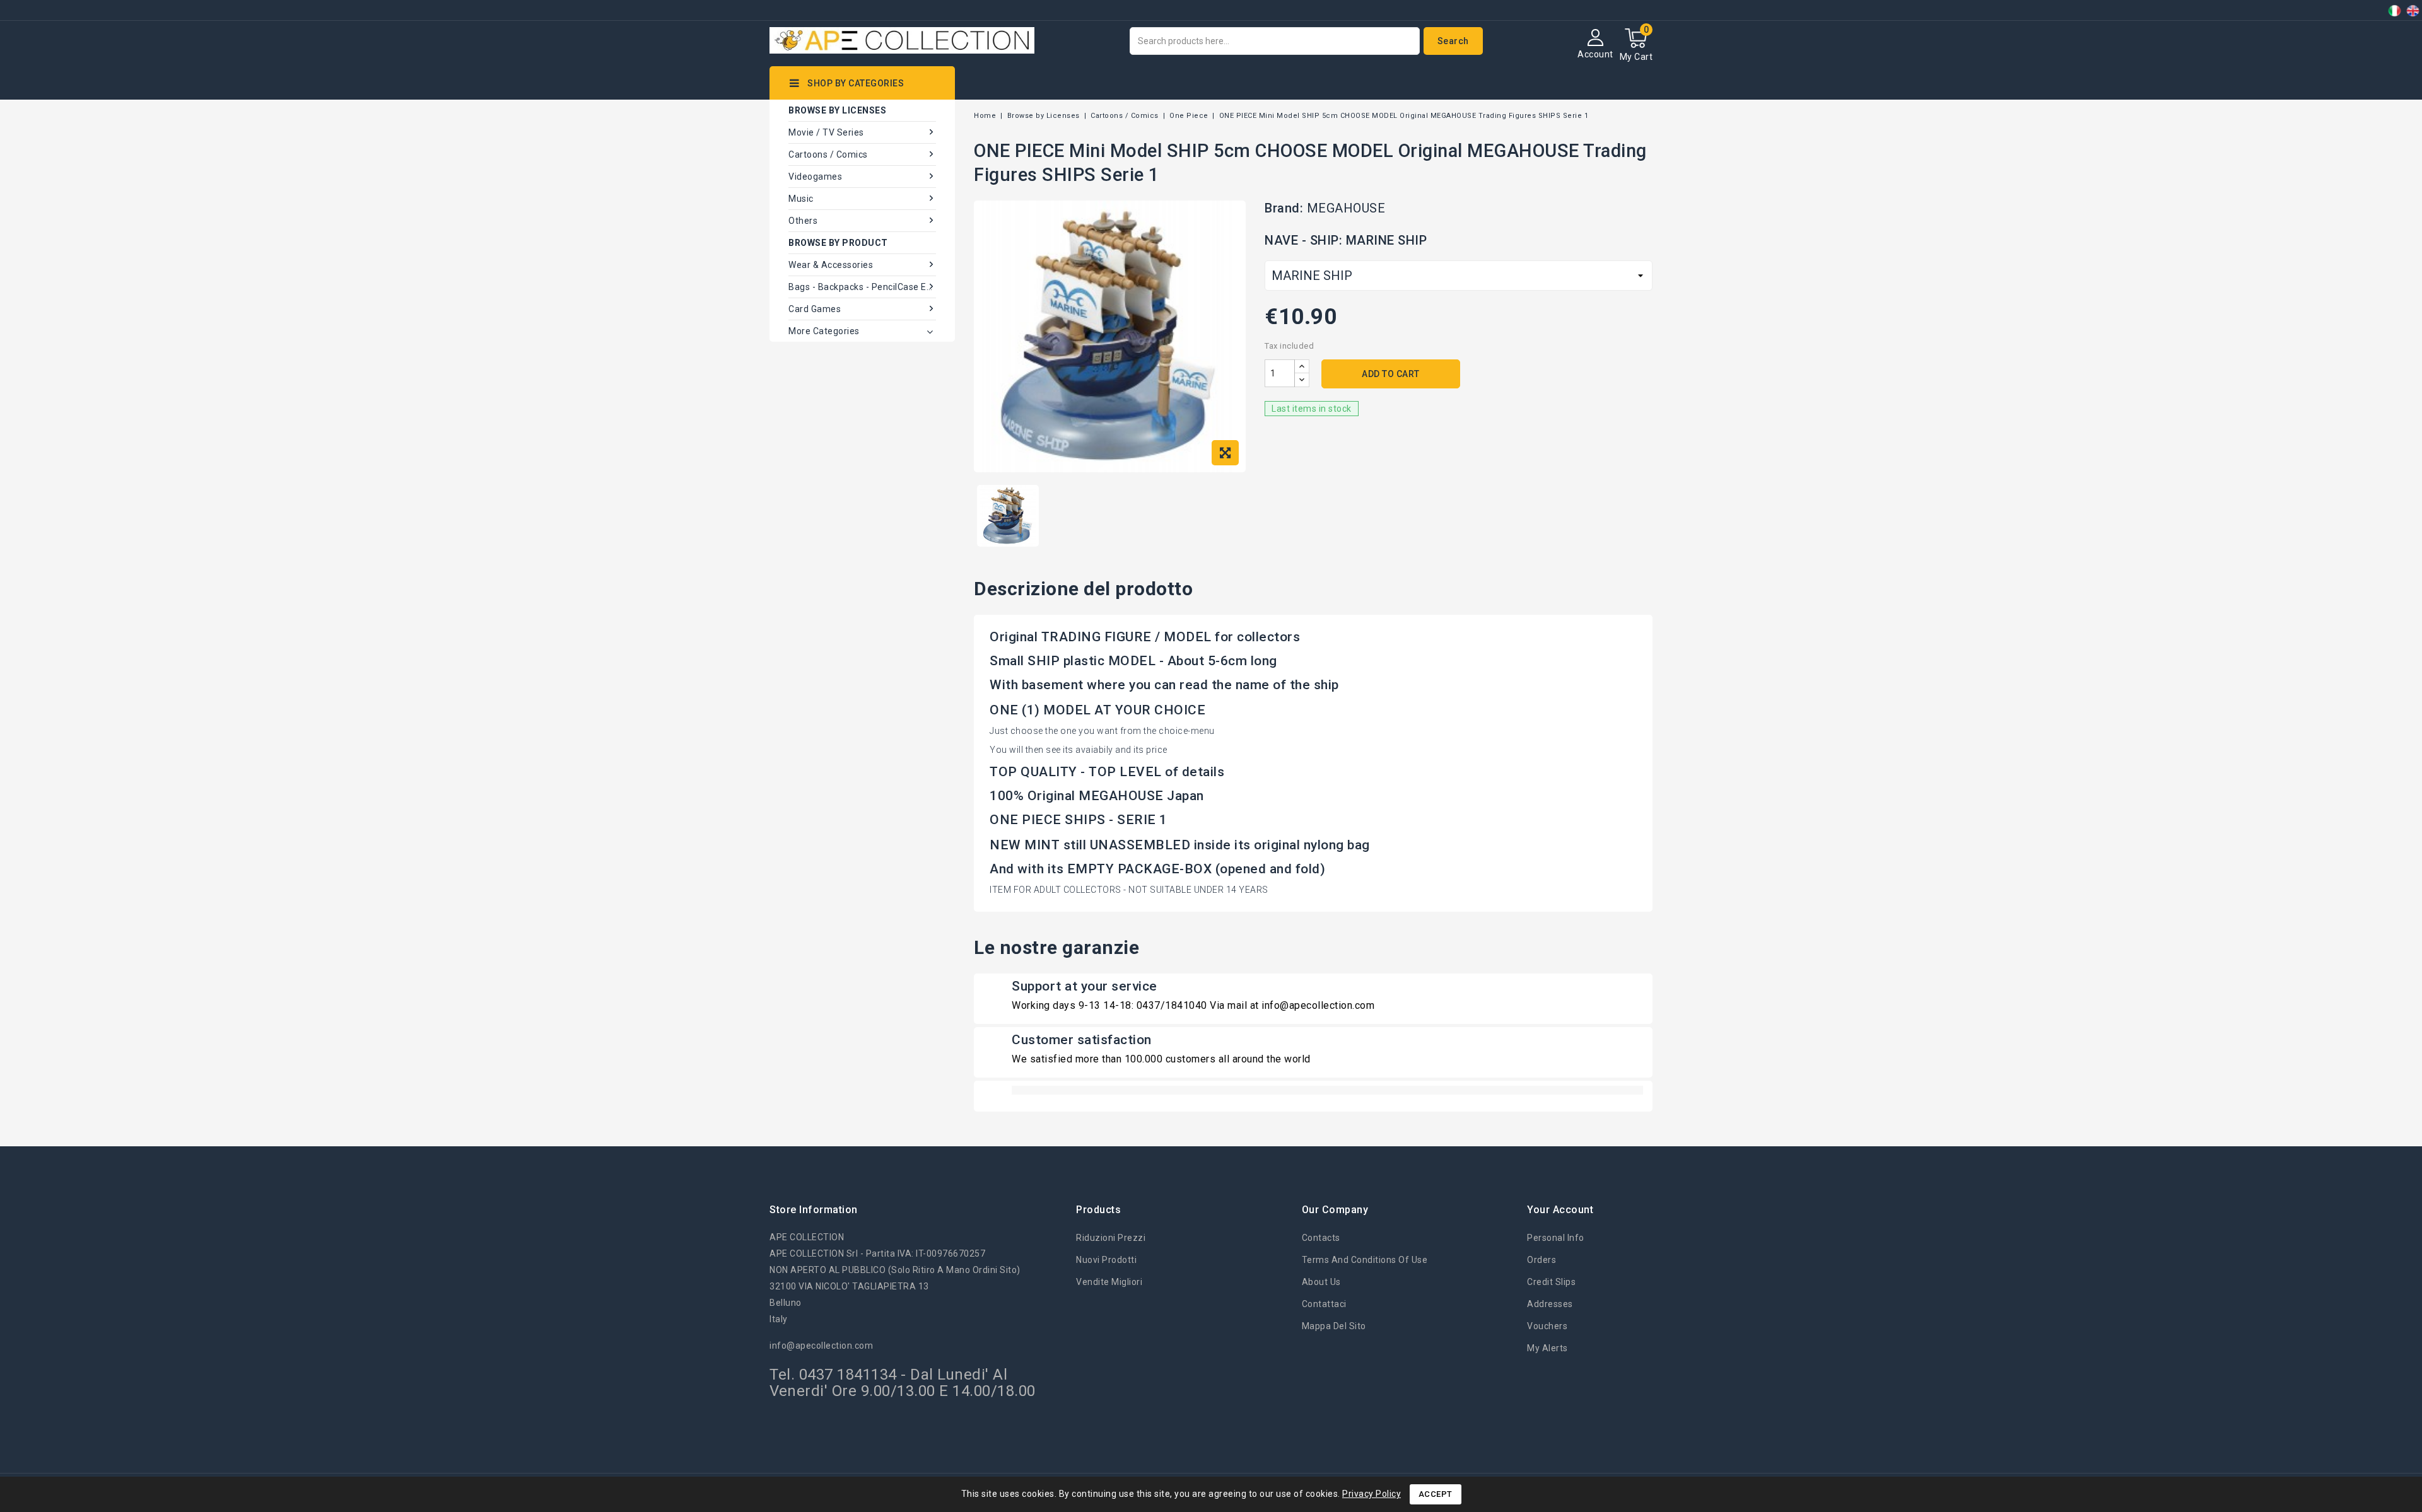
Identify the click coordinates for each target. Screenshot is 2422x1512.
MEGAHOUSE (1346, 208)
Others (803, 221)
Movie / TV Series (826, 132)
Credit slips (1551, 1282)
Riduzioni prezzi (1111, 1238)
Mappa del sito (1334, 1326)
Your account (1560, 1210)
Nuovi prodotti (1106, 1260)
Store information (814, 1210)
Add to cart (1391, 374)
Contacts (1321, 1238)
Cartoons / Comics (828, 154)
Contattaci (1324, 1304)
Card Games (815, 309)
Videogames (815, 177)
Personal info (1556, 1238)
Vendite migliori (1109, 1282)
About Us (1321, 1282)
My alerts (1547, 1348)
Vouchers (1547, 1326)
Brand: (1284, 208)
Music (801, 199)
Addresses (1550, 1304)
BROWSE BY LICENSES (837, 110)
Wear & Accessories (831, 265)
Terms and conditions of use (1365, 1260)
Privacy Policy (1372, 1494)
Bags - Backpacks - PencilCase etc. (862, 287)
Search (1453, 41)
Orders (1542, 1260)
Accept (1436, 1494)
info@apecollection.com (821, 1346)
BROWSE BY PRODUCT (838, 243)
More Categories (824, 331)
